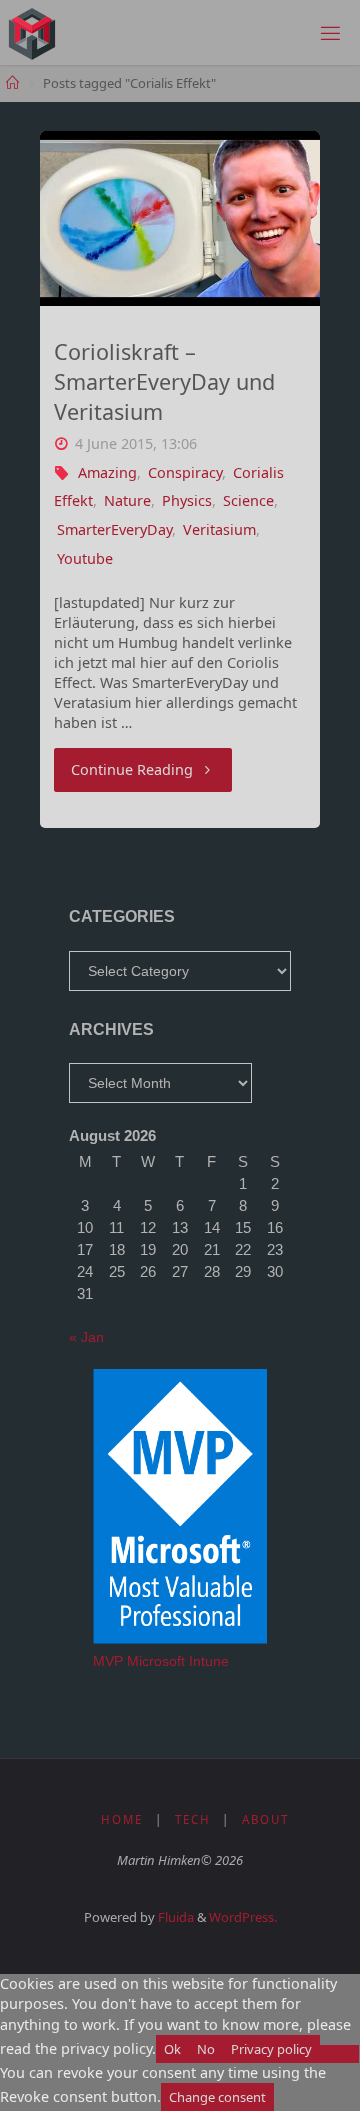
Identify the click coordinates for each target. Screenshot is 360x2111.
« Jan (86, 1337)
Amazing (107, 472)
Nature (127, 500)
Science (248, 500)
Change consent (217, 2097)
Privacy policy (271, 2049)
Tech (193, 1819)
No (206, 2049)
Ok (172, 2049)
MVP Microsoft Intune (161, 1661)
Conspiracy (185, 472)
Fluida (174, 1917)
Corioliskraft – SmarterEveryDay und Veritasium (164, 381)
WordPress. (243, 1917)
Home (122, 1819)
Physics (187, 500)
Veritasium (219, 529)
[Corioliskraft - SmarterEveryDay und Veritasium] (180, 218)
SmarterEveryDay (114, 529)
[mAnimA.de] (32, 32)
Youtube (85, 558)
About (265, 1819)
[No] (339, 2054)
